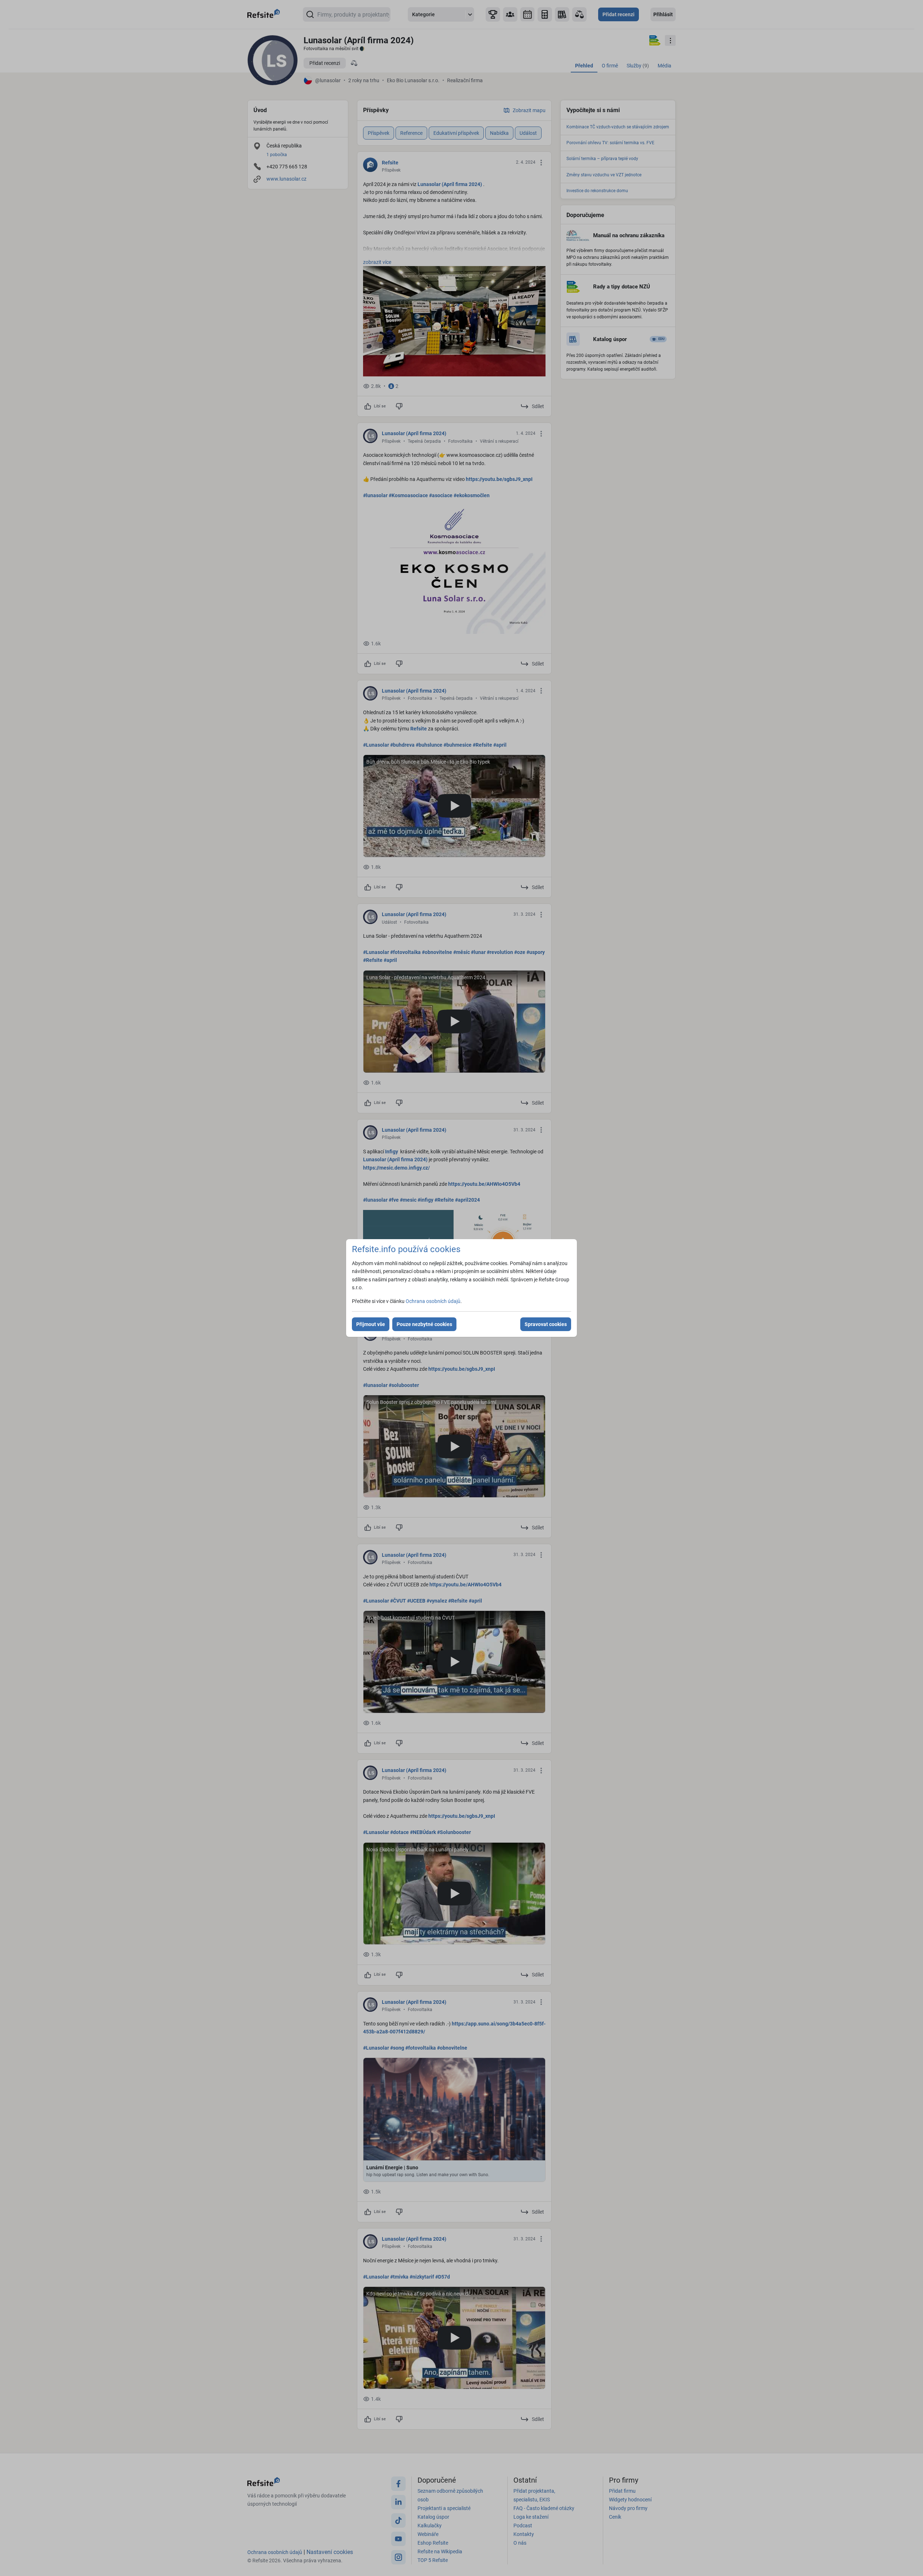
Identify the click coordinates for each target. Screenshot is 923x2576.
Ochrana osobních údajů (433, 1301)
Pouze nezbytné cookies (424, 1324)
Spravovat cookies (546, 1324)
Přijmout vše (371, 1324)
